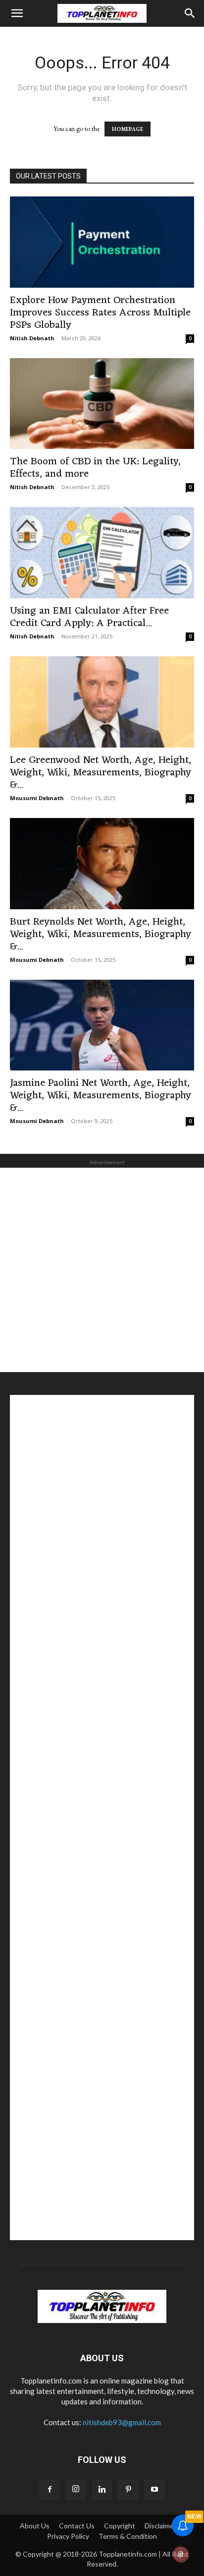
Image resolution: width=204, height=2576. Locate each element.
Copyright (120, 2526)
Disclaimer (160, 2526)
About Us (35, 2526)
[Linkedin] (102, 2490)
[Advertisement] (102, 1270)
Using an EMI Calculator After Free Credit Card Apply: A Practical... (89, 617)
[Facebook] (50, 2490)
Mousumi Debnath (37, 798)
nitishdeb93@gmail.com (122, 2422)
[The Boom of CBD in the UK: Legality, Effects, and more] (102, 404)
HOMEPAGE (127, 129)
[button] (17, 13)
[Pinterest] (128, 2490)
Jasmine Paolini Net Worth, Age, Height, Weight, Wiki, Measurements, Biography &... (101, 1096)
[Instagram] (76, 2490)
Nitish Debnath (32, 338)
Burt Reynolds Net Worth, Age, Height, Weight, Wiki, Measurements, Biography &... (101, 934)
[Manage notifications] (181, 2554)
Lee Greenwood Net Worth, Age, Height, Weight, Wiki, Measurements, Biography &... (101, 773)
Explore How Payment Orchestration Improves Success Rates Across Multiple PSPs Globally (100, 313)
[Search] (190, 13)
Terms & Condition (128, 2536)
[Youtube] (154, 2490)
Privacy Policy (68, 2536)
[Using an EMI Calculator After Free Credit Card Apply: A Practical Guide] (102, 553)
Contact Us (77, 2526)
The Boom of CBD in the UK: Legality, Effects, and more (95, 468)
